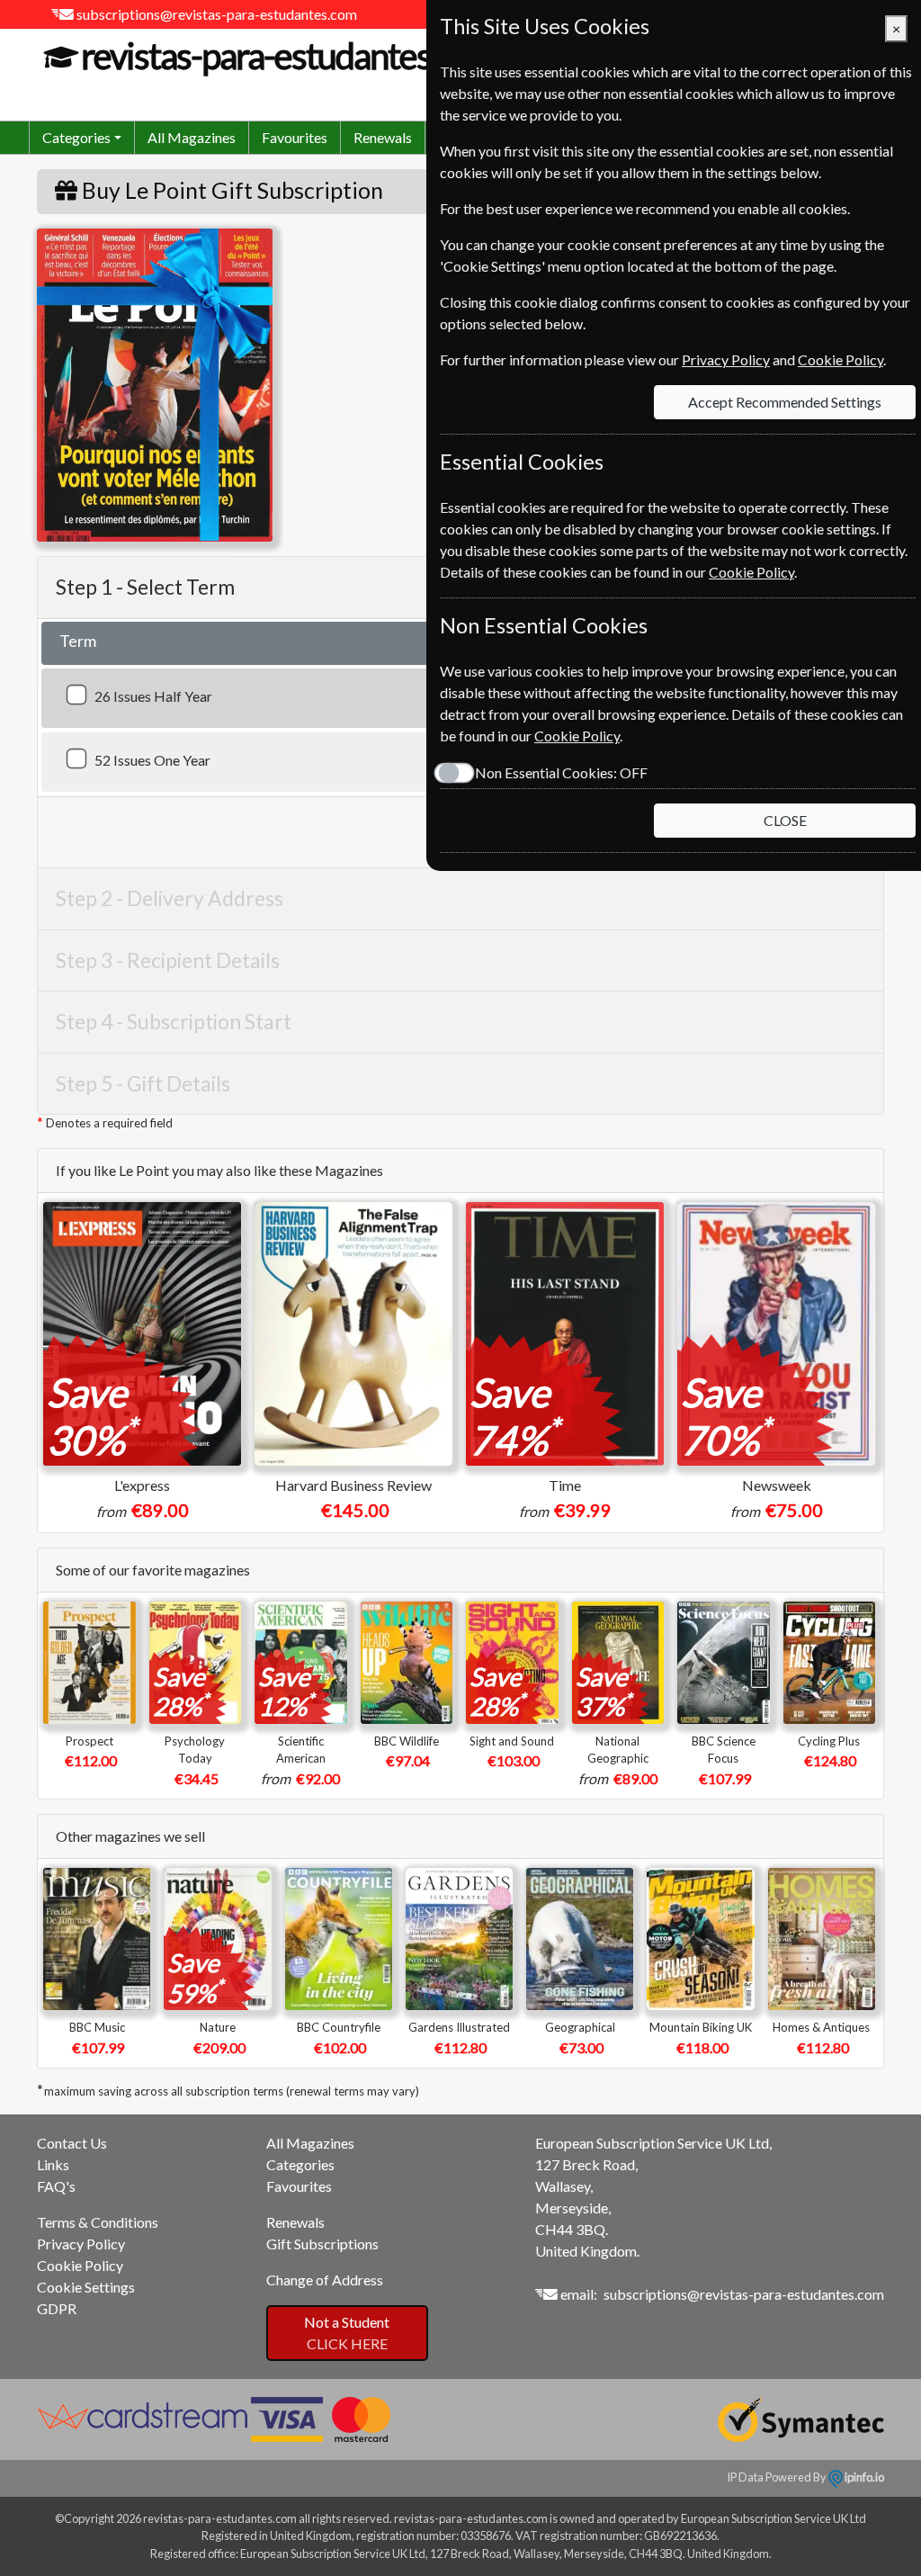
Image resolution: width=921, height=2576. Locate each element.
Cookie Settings (86, 2287)
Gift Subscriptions (322, 2244)
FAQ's (56, 2186)
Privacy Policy (81, 2244)
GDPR (57, 2308)
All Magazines (192, 137)
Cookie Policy (80, 2265)
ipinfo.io (863, 2477)
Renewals (383, 137)
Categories (300, 2164)
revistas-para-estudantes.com (289, 56)
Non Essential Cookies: (561, 772)
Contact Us (72, 2143)
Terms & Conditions (98, 2222)
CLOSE (785, 820)
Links (53, 2164)
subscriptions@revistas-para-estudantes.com (217, 14)
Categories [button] (76, 137)
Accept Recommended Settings (785, 402)
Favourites (295, 137)
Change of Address (325, 2280)
